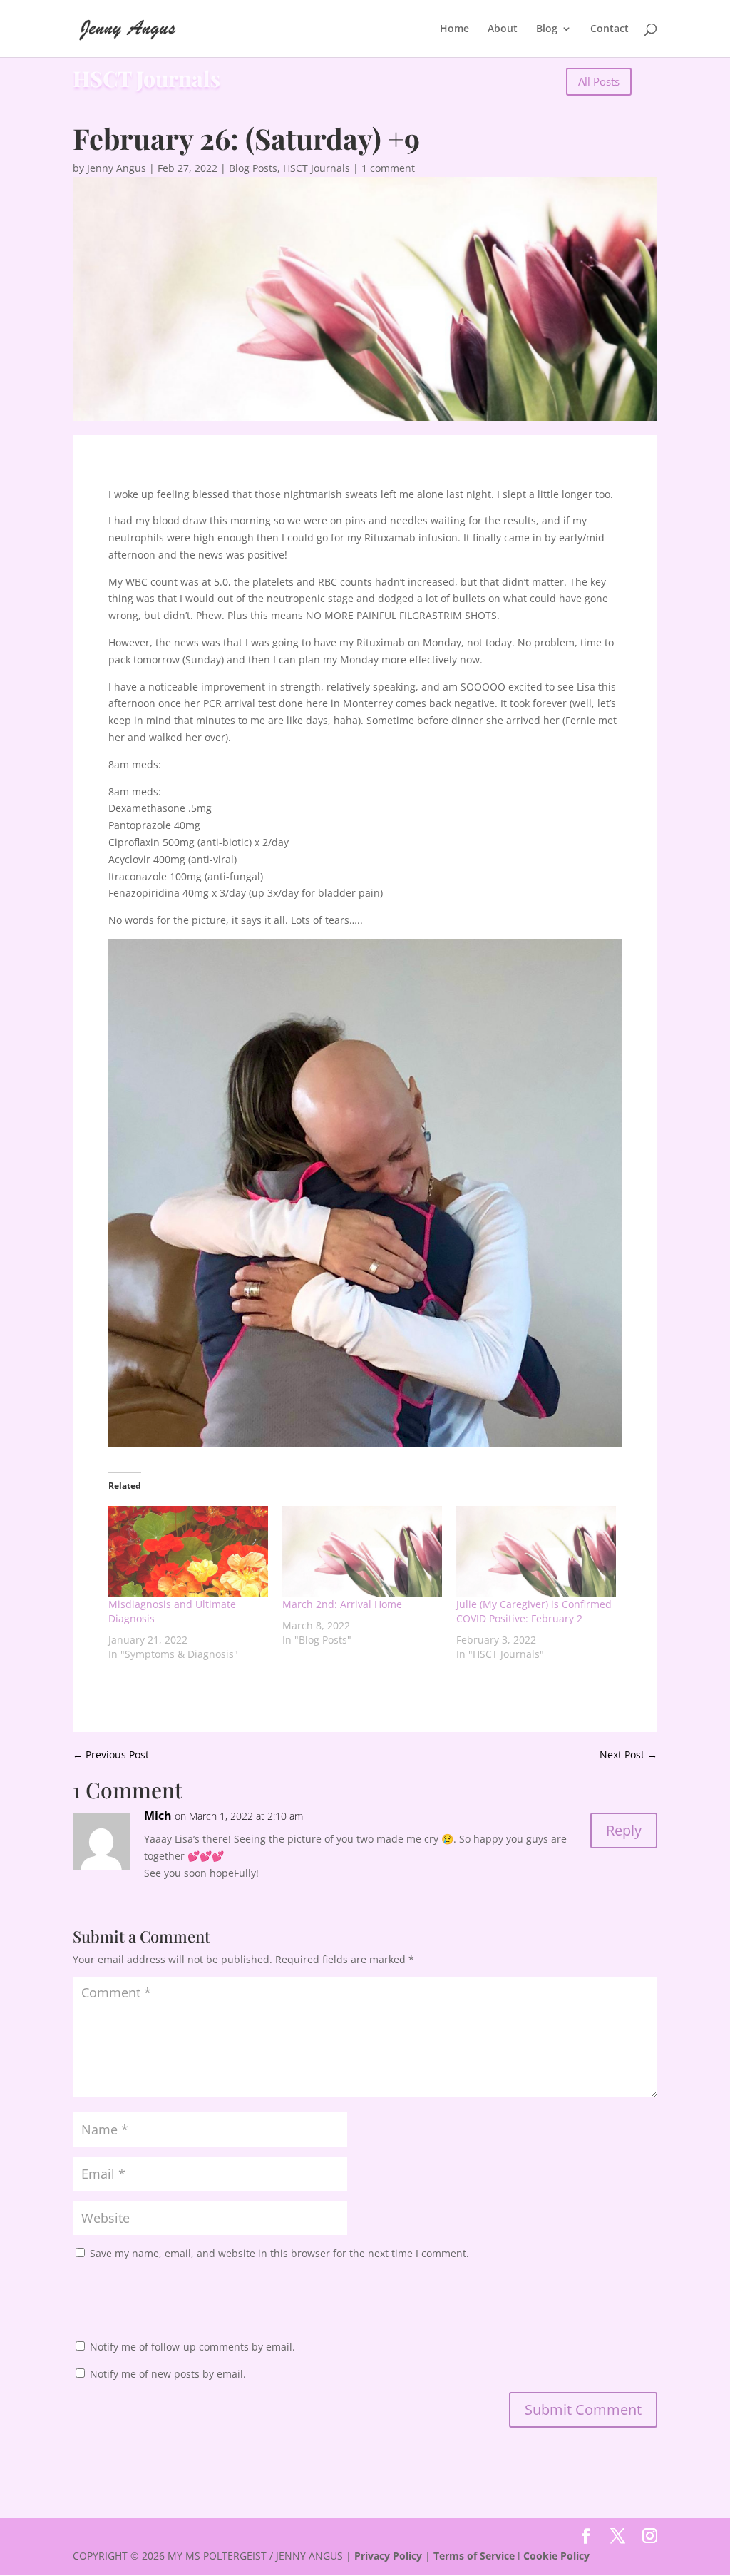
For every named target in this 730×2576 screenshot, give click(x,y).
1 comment (388, 168)
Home (454, 29)
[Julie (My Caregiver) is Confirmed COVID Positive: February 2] (536, 1552)
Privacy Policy (388, 2556)
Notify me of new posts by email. (168, 2374)
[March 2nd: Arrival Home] (362, 1552)
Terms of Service (474, 2556)
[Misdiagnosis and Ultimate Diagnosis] (188, 1552)
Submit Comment (583, 2409)
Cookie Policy (556, 2556)
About (503, 29)
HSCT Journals (317, 168)
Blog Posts (253, 168)
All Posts (599, 81)
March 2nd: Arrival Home (342, 1604)
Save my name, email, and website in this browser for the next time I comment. (279, 2253)
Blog (547, 29)
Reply (624, 1830)
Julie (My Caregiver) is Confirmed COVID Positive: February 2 (534, 1611)
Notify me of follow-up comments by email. (192, 2347)
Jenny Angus (117, 168)
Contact (610, 29)
